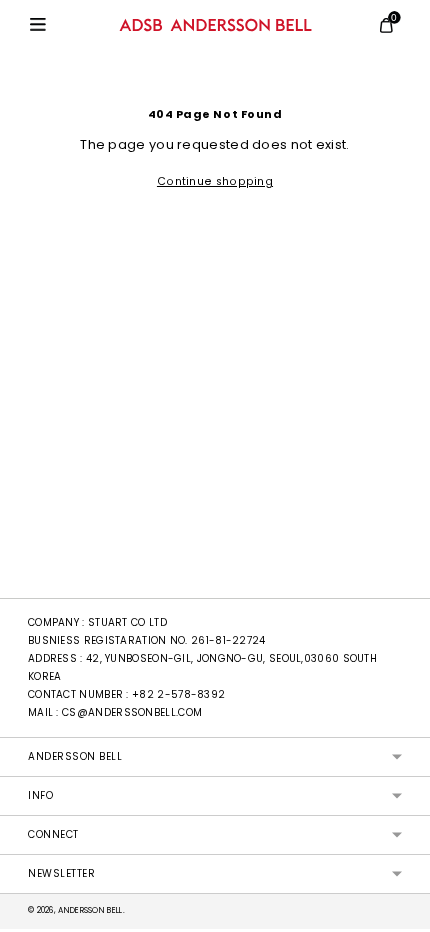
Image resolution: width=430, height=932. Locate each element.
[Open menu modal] (38, 25)
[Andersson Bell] (215, 25)
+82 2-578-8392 (178, 694)
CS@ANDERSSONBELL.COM (132, 712)
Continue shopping (215, 181)
